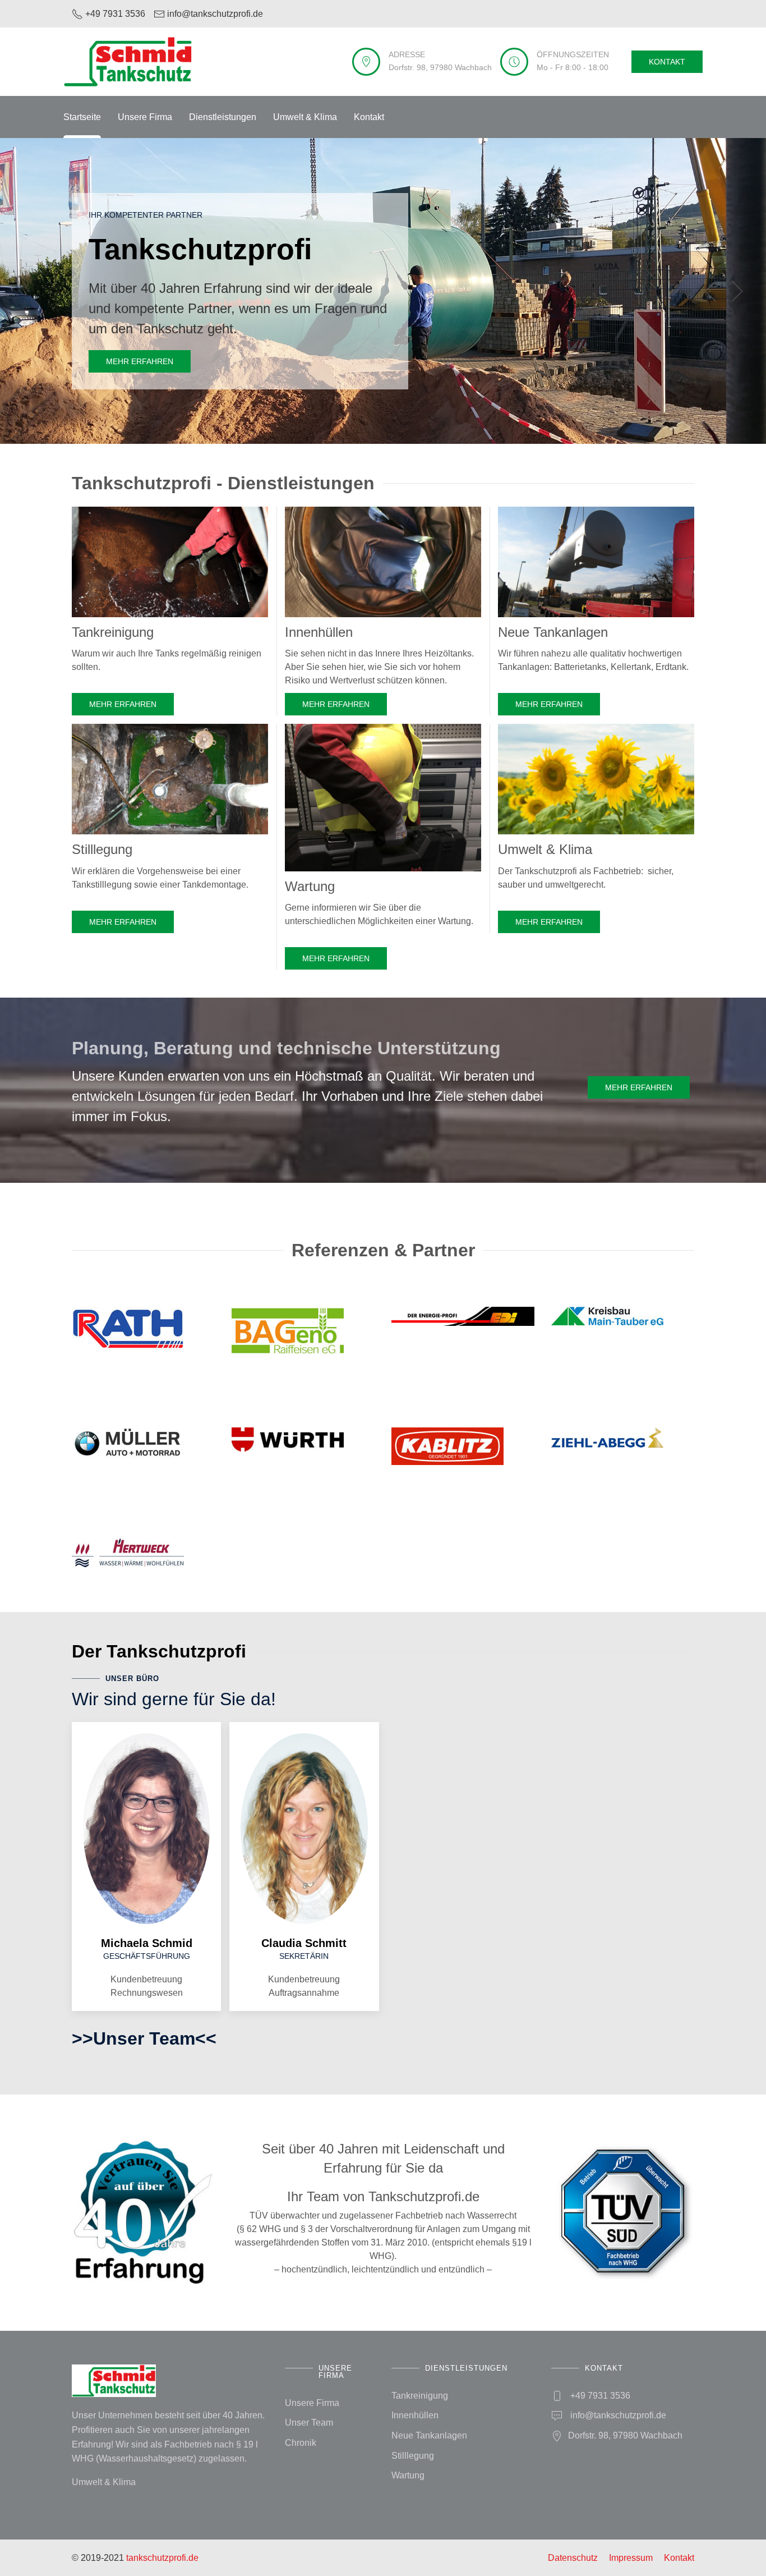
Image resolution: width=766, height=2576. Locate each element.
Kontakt (667, 62)
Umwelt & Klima (305, 117)
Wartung (408, 2475)
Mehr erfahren (140, 361)
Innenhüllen (415, 2415)
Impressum (631, 2558)
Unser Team (309, 2423)
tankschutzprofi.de (162, 2558)
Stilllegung (413, 2456)
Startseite (82, 117)
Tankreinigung (420, 2396)
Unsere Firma (145, 117)
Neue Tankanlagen (429, 2435)
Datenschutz (573, 2558)
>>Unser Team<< (144, 2038)
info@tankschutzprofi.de (618, 2415)
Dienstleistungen (223, 117)
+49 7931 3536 (600, 2396)
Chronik (301, 2443)
